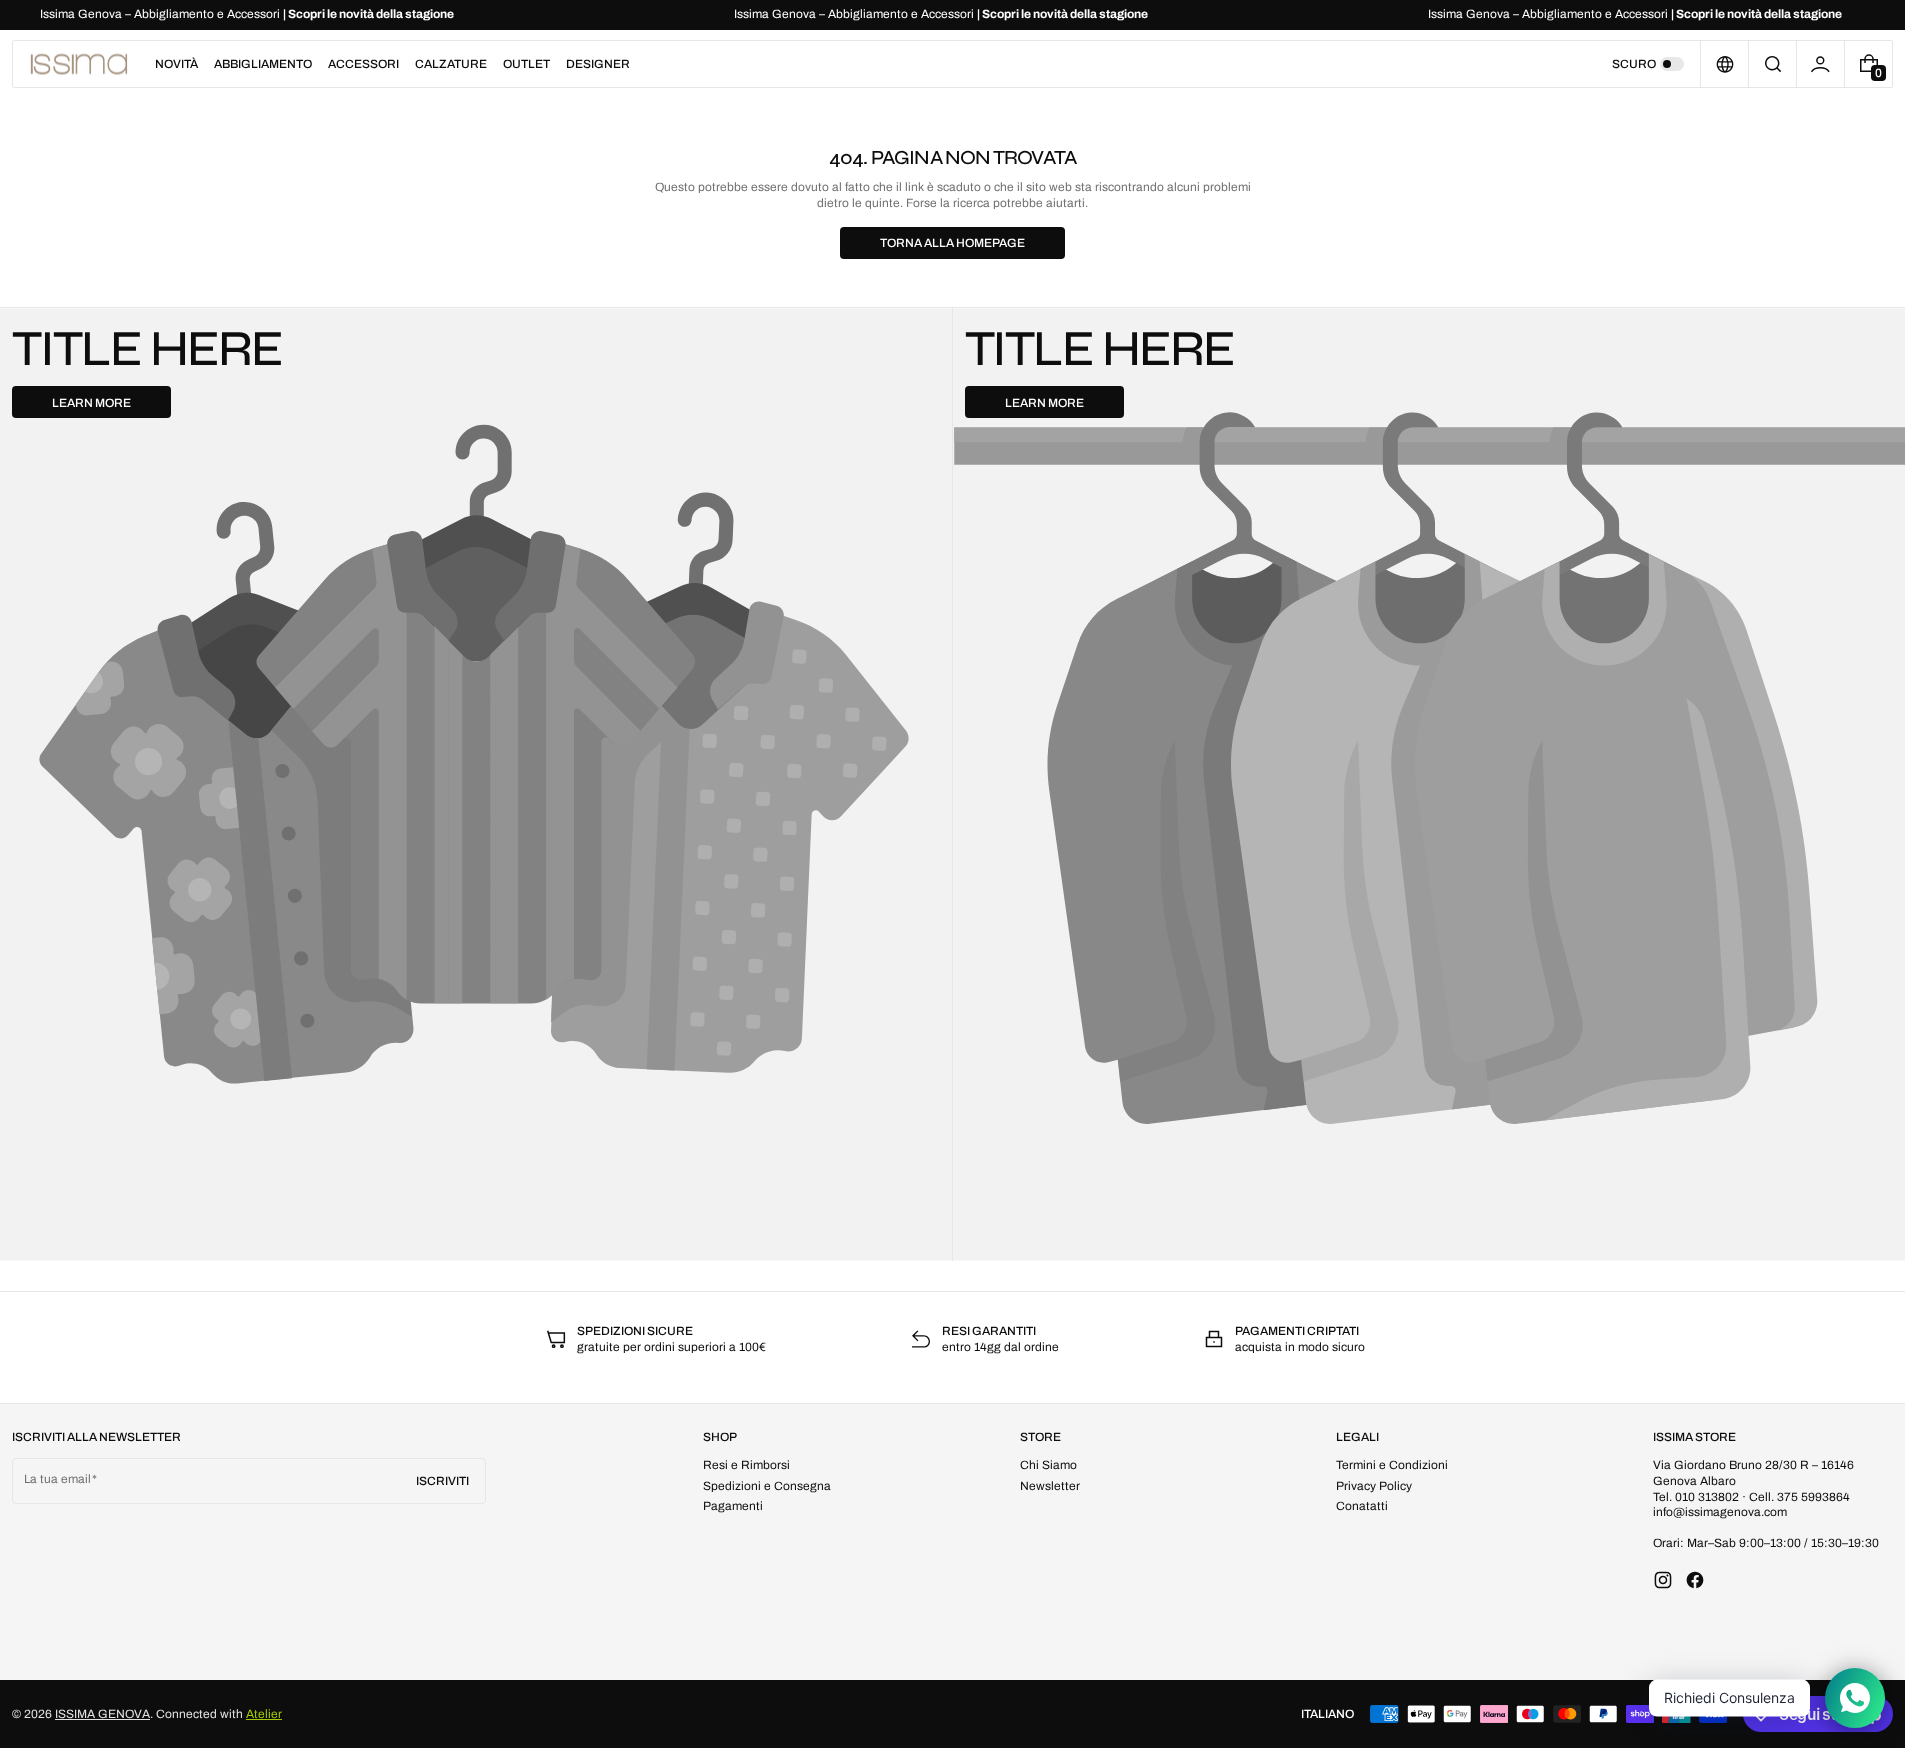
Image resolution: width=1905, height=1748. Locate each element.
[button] (1772, 64)
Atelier (264, 1714)
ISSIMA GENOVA (102, 1714)
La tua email (57, 1479)
